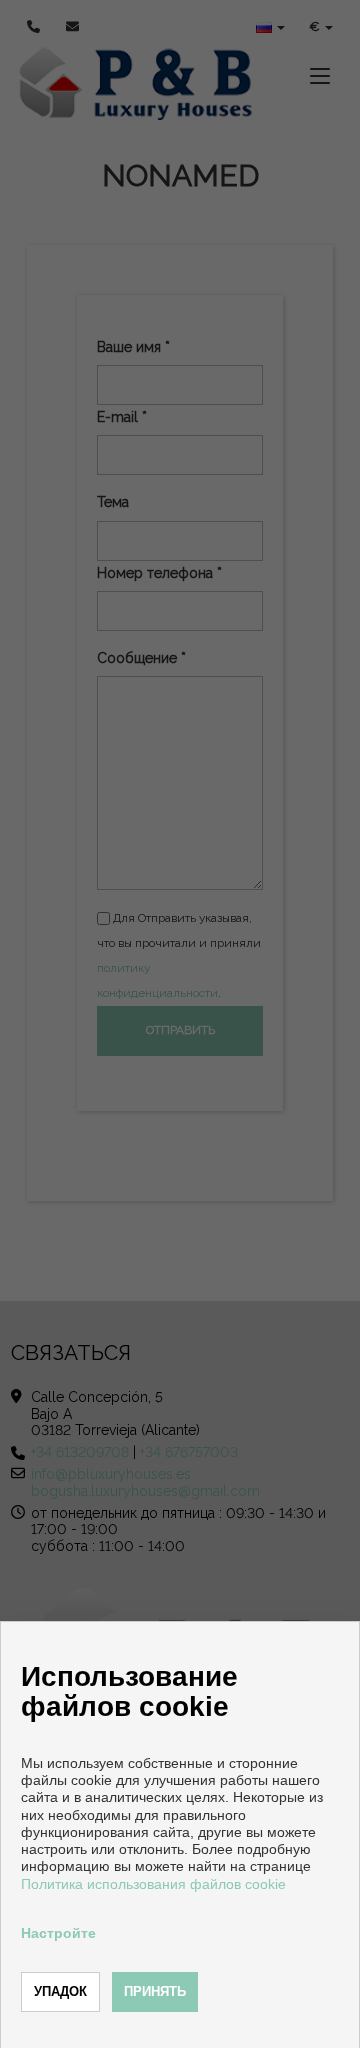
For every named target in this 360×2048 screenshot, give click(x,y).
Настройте (58, 1933)
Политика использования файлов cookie (153, 1884)
